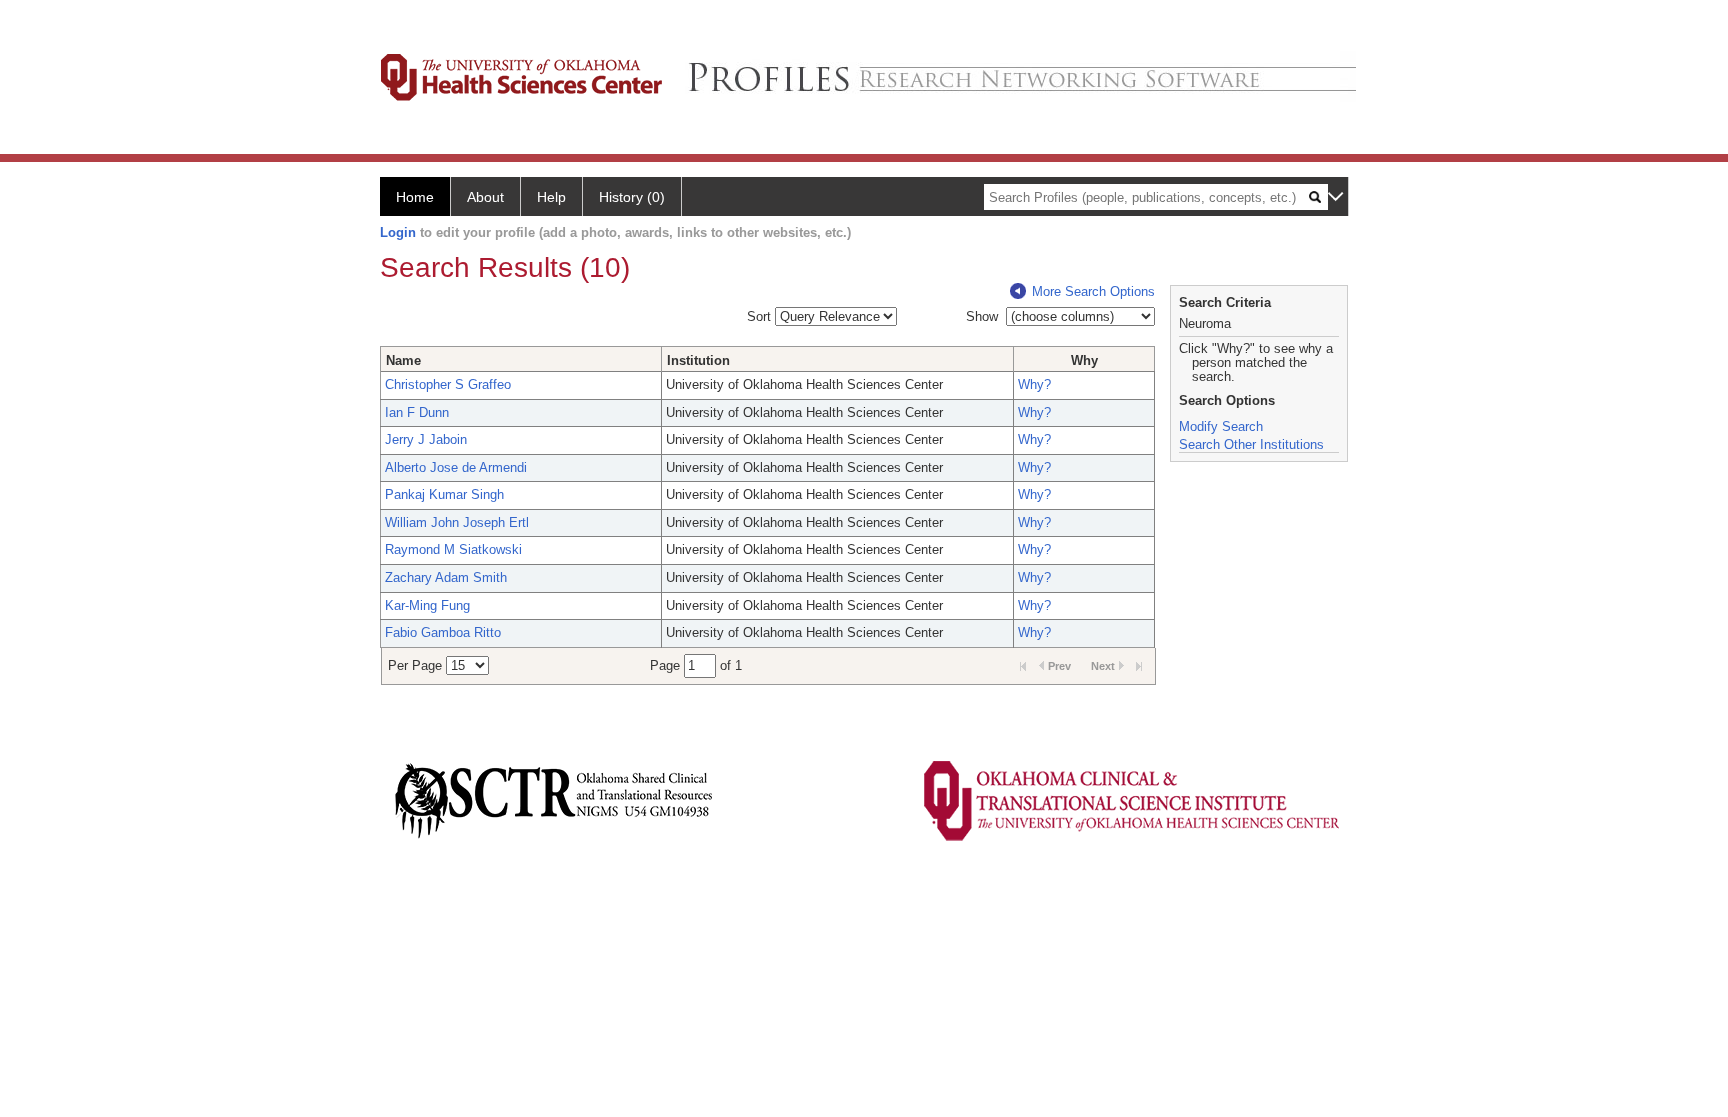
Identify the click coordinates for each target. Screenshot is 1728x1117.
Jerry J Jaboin (426, 439)
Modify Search (1221, 426)
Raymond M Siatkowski (453, 549)
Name (403, 360)
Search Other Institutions (1251, 444)
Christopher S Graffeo (448, 384)
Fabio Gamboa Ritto (443, 632)
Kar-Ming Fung (427, 605)
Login (398, 232)
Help (551, 197)
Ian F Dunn (417, 412)
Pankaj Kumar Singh (444, 494)
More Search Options (1093, 291)
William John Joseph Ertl (457, 522)
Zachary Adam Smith (446, 577)
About (485, 197)
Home (415, 197)
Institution (698, 360)
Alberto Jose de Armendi (456, 467)
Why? (1034, 384)
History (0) (632, 197)
